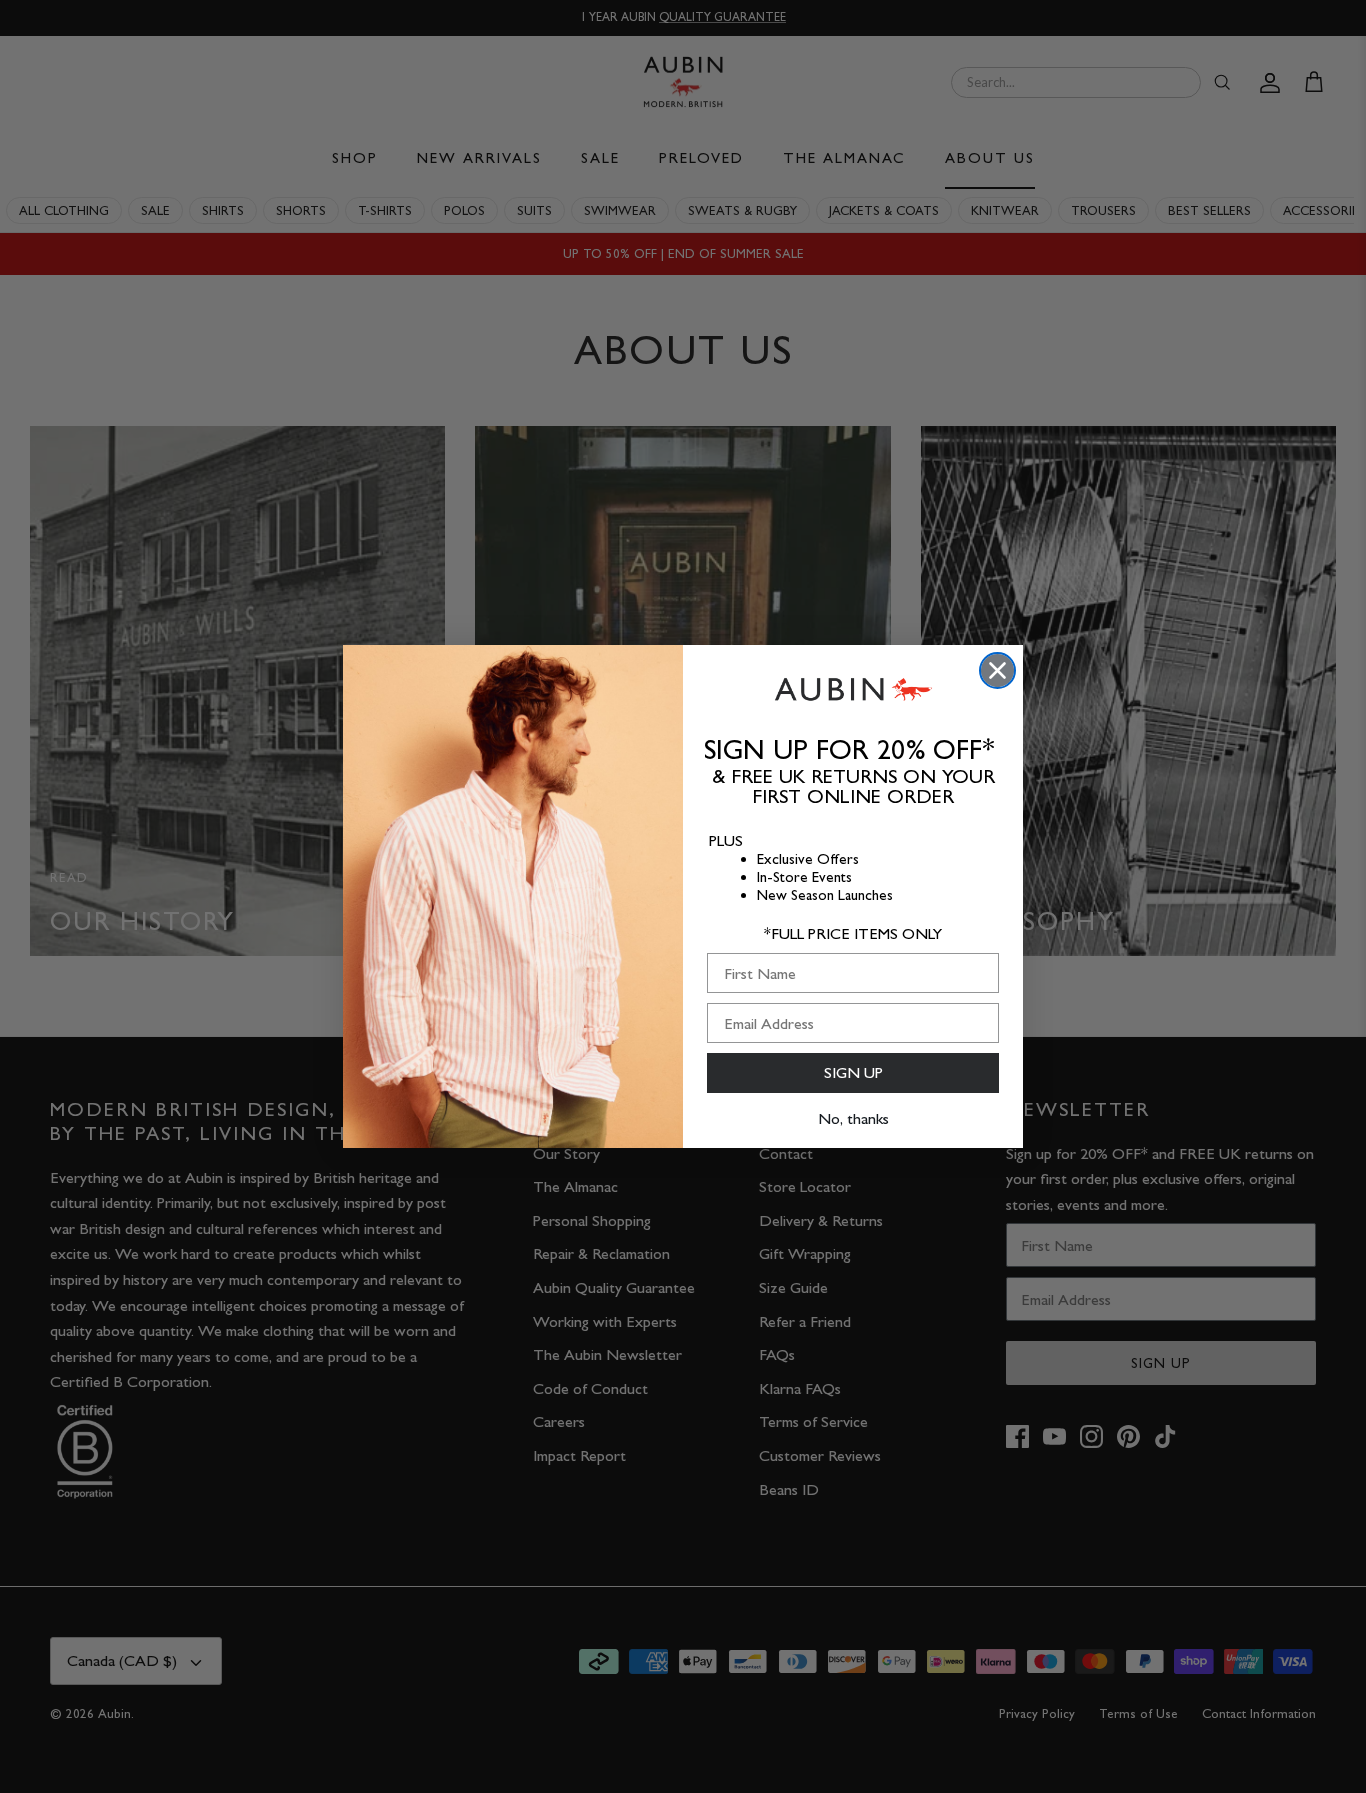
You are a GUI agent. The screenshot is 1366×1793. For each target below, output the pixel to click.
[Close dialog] (997, 670)
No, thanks (853, 1118)
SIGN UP (853, 1072)
